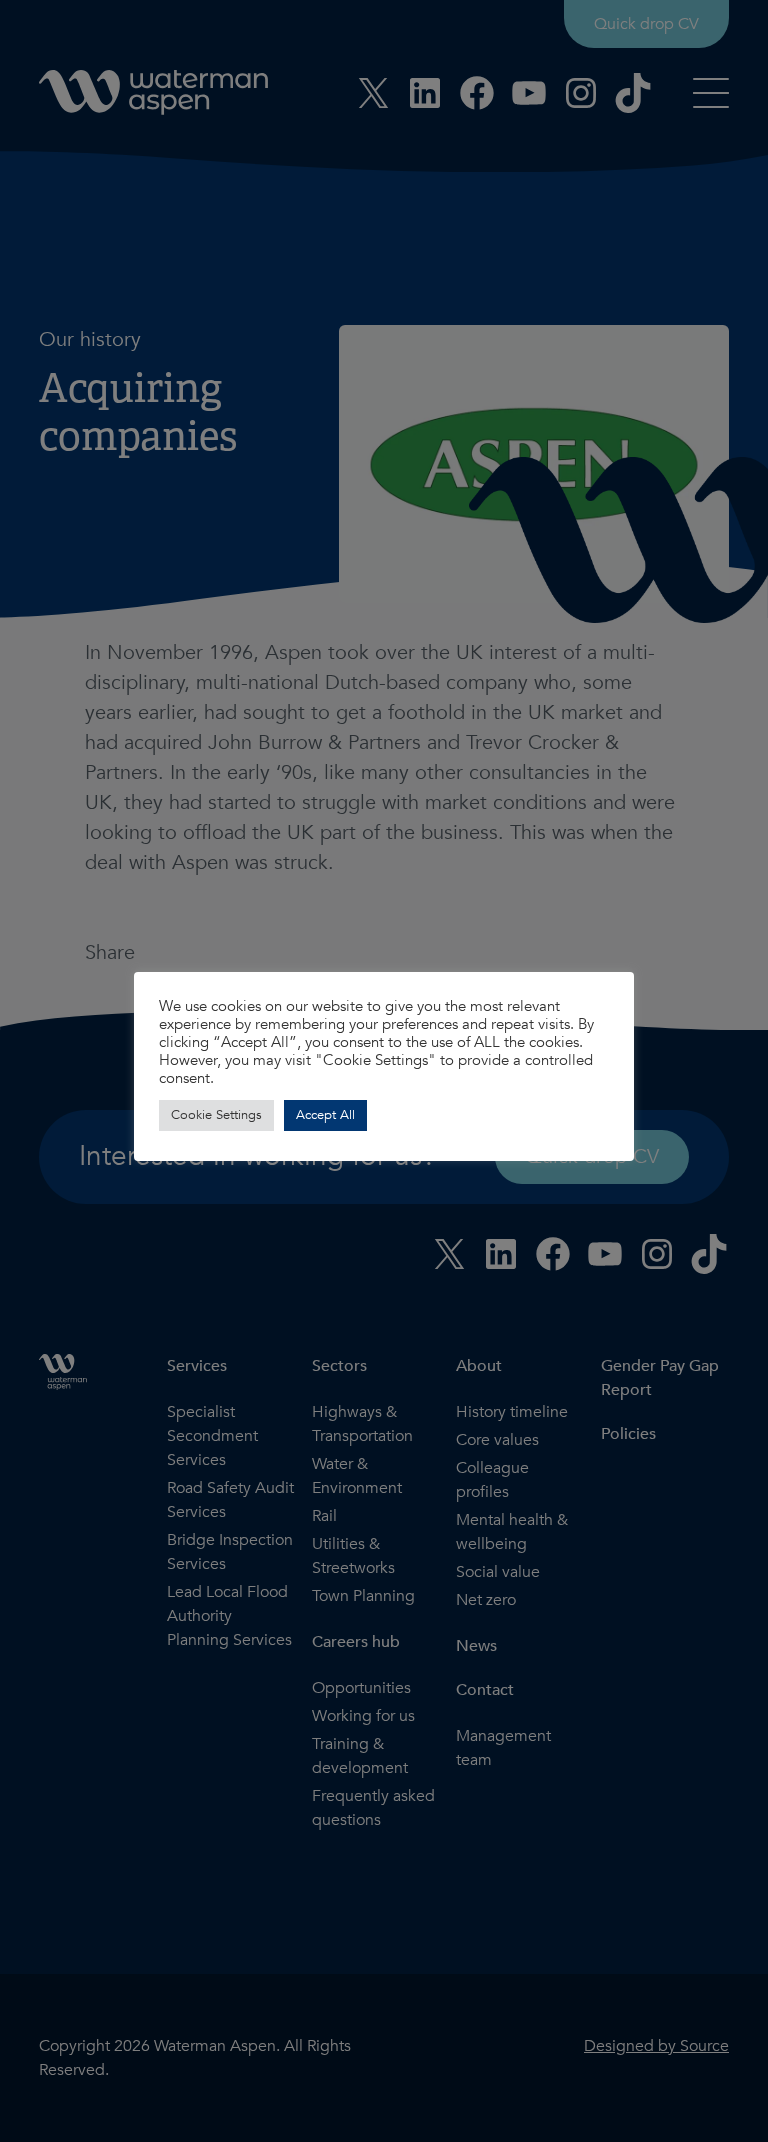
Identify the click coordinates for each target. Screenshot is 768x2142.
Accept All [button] (325, 1115)
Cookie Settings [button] (216, 1115)
